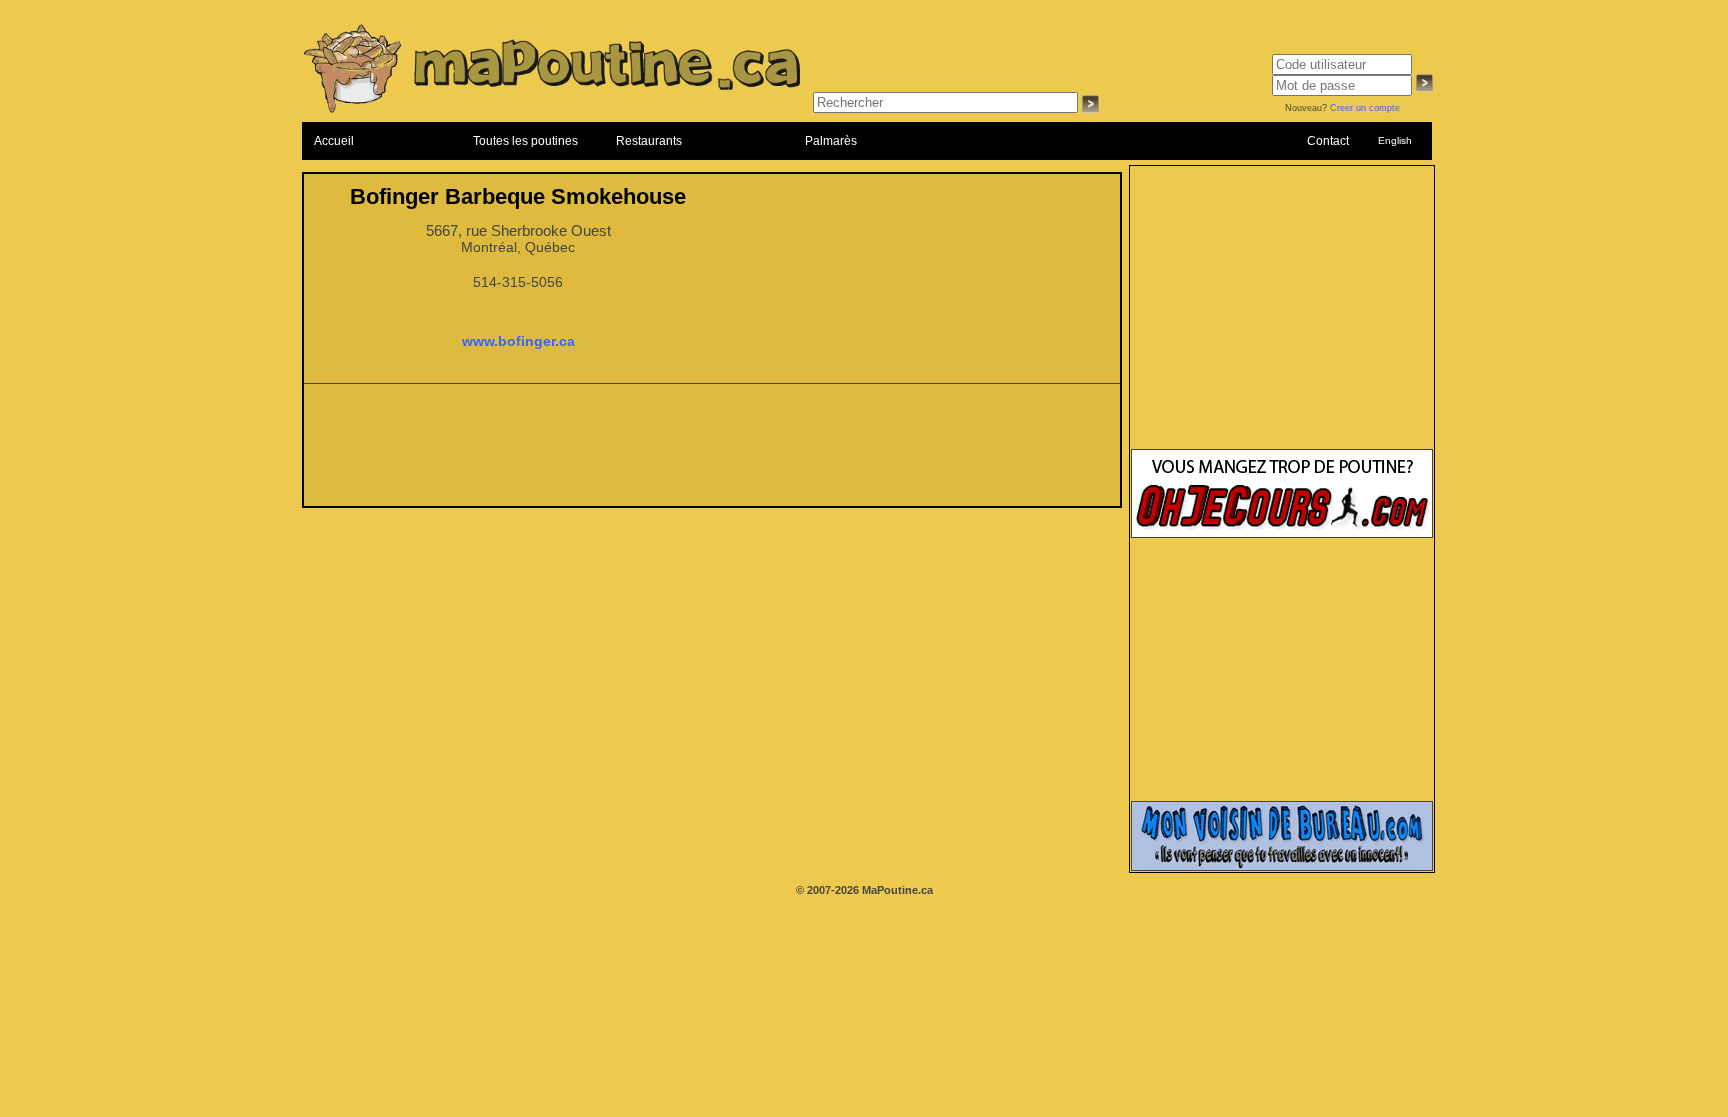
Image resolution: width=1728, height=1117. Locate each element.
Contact (1328, 141)
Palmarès (831, 141)
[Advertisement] (712, 451)
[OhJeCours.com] (1282, 534)
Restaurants (649, 141)
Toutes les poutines (525, 141)
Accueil (334, 141)
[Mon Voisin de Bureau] (1282, 867)
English (1395, 140)
